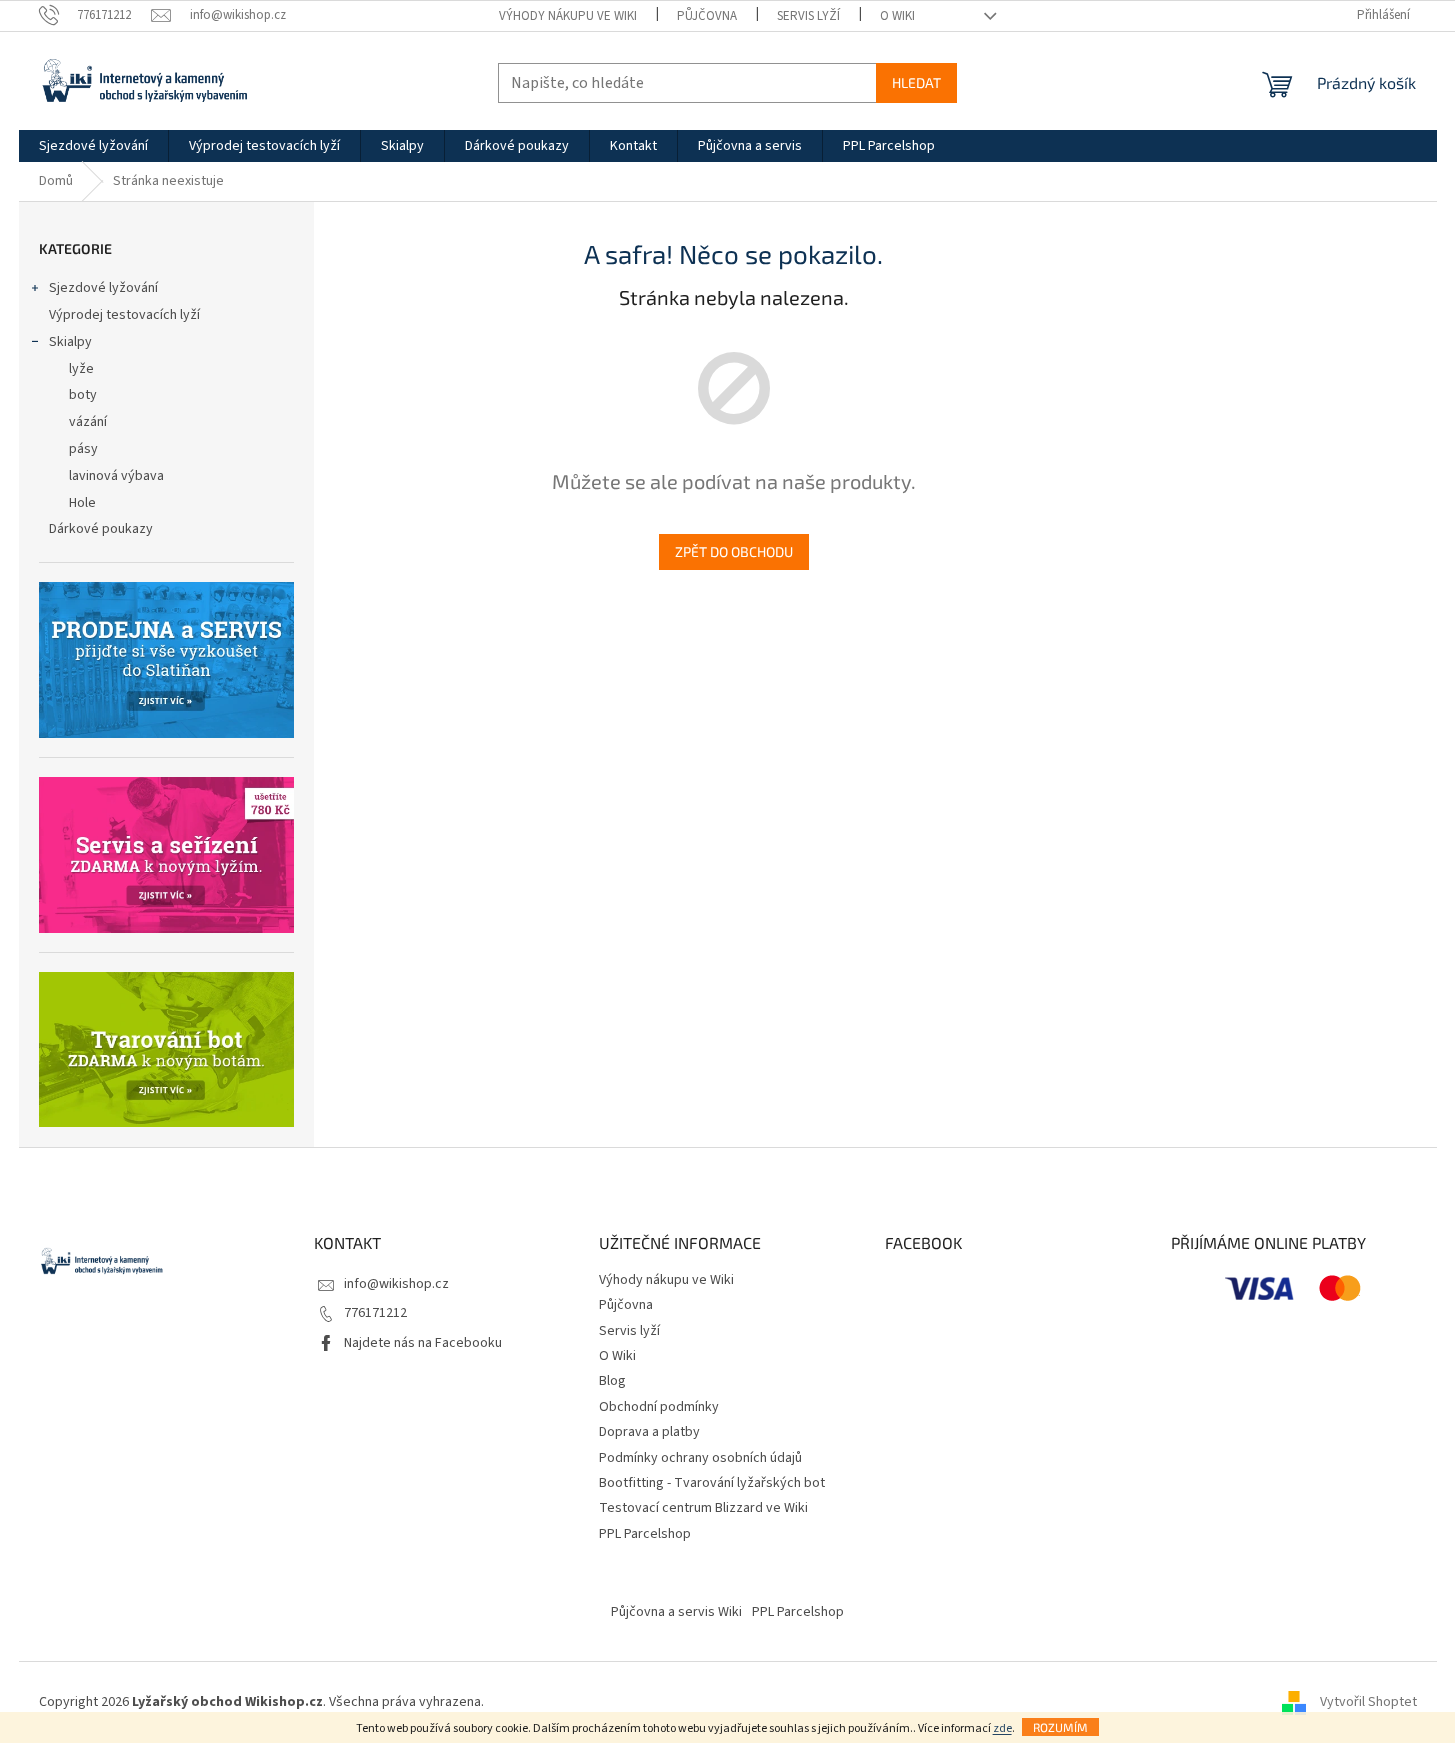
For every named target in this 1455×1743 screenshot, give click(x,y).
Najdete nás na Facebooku (423, 1343)
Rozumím (1060, 1727)
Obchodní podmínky (659, 1407)
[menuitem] (93, 146)
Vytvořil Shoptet (1368, 1702)
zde (1002, 1728)
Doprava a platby (649, 1432)
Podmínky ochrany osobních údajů (700, 1458)
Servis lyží (808, 16)
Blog (612, 1381)
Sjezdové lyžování (103, 288)
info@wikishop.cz (396, 1284)
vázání (88, 422)
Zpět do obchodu (734, 551)
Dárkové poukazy (101, 529)
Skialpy (70, 342)
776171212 (375, 1313)
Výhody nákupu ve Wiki (568, 16)
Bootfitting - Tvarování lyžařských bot (712, 1483)
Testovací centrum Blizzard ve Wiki (703, 1508)
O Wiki (897, 16)
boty (83, 395)
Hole (82, 503)
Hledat (916, 82)
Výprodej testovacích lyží (124, 315)
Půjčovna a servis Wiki (676, 1612)
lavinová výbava (116, 476)
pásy (83, 449)
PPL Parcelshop (645, 1534)
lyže (81, 369)
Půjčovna (707, 16)
